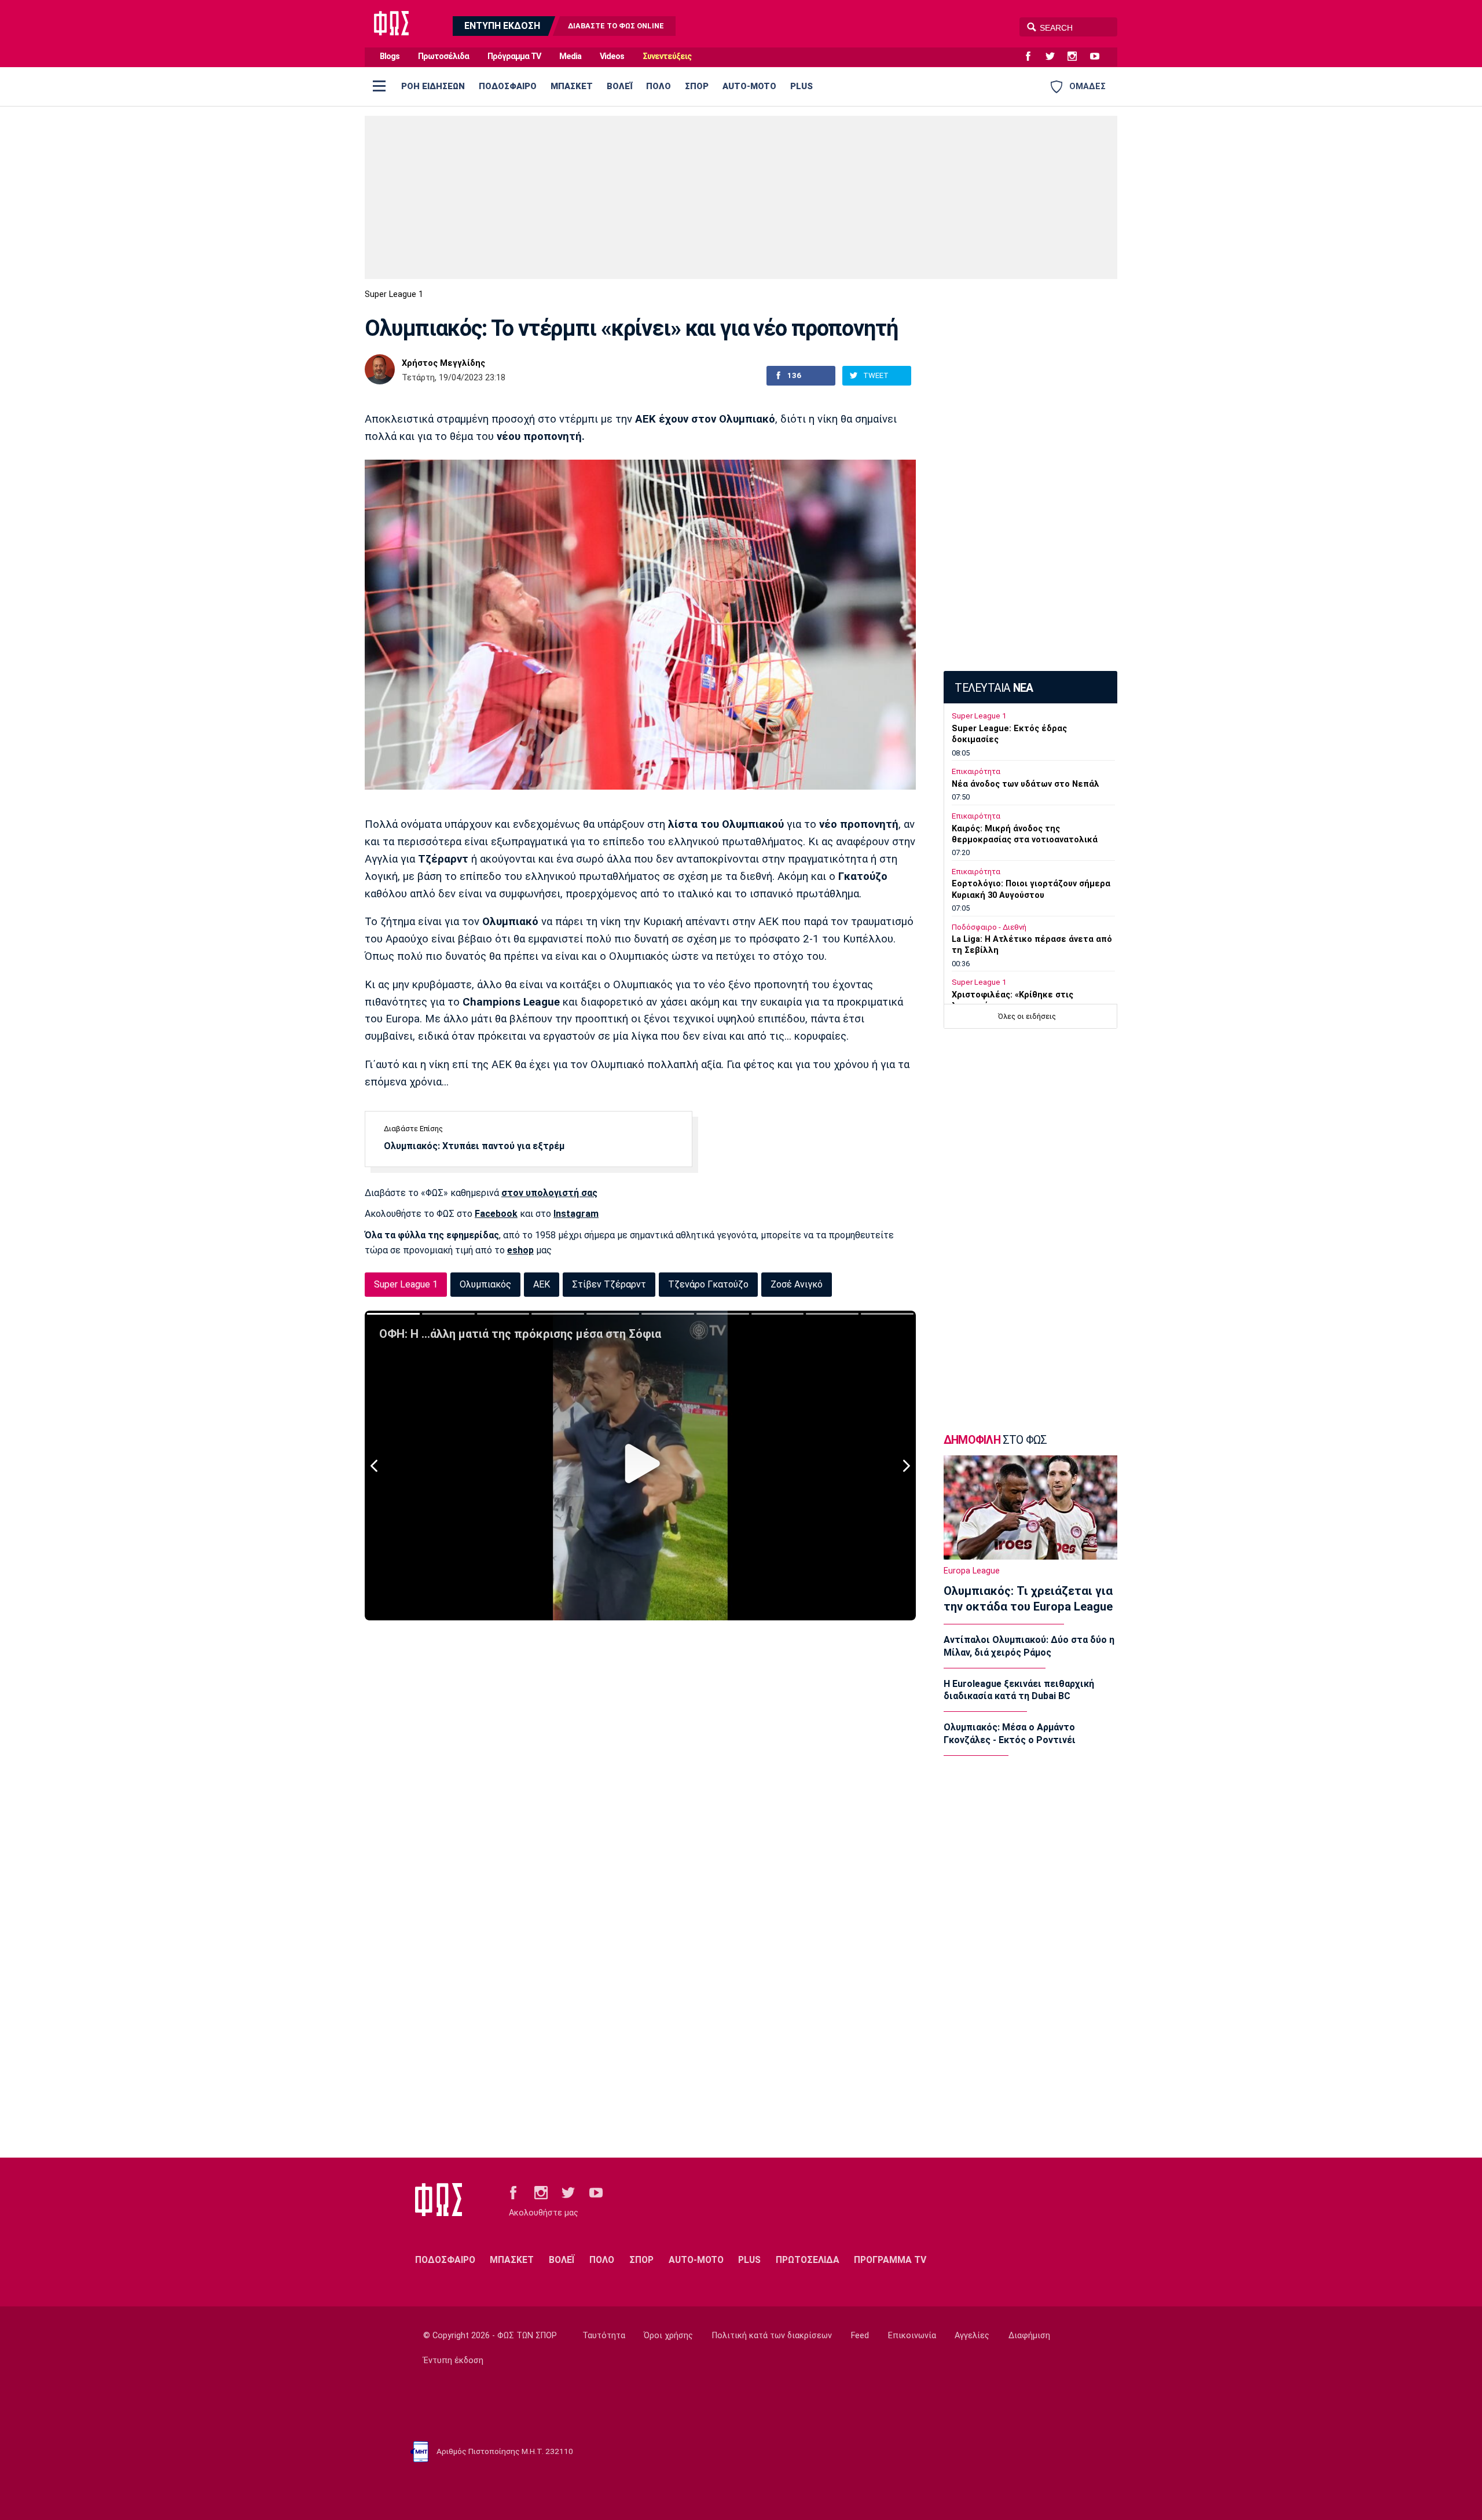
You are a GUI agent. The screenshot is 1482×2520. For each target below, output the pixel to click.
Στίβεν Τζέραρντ (609, 1284)
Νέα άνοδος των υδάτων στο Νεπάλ (1026, 784)
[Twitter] (1055, 57)
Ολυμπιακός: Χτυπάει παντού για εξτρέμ (474, 1146)
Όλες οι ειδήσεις (1027, 1016)
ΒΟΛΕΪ (619, 86)
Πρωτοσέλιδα (443, 56)
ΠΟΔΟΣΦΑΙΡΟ (508, 86)
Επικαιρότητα (976, 771)
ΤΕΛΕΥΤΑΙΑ (994, 688)
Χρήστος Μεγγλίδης (443, 364)
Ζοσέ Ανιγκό (797, 1284)
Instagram (576, 1214)
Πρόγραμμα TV (514, 56)
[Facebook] (1033, 57)
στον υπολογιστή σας (549, 1193)
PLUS (801, 86)
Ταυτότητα (604, 2336)
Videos (612, 56)
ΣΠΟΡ (697, 86)
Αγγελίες (972, 2336)
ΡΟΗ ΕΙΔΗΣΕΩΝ (433, 86)
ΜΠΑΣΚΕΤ (572, 86)
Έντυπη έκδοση (453, 2361)
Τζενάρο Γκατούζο (708, 1284)
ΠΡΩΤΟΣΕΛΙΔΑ (808, 2260)
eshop (520, 1250)
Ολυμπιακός (485, 1284)
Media (570, 56)
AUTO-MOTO (749, 86)
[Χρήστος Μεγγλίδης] (380, 369)
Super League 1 (394, 294)
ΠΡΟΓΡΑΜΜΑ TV (890, 2260)
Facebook (496, 1214)
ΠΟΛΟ (659, 86)
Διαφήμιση (1029, 2336)
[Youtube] (1099, 57)
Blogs (390, 56)
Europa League (972, 1571)
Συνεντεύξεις (667, 56)
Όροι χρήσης (668, 2336)
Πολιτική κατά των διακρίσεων (772, 2336)
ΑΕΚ (542, 1284)
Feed (860, 2336)
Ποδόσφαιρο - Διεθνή (989, 927)
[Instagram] (1077, 57)
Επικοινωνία (912, 2336)
